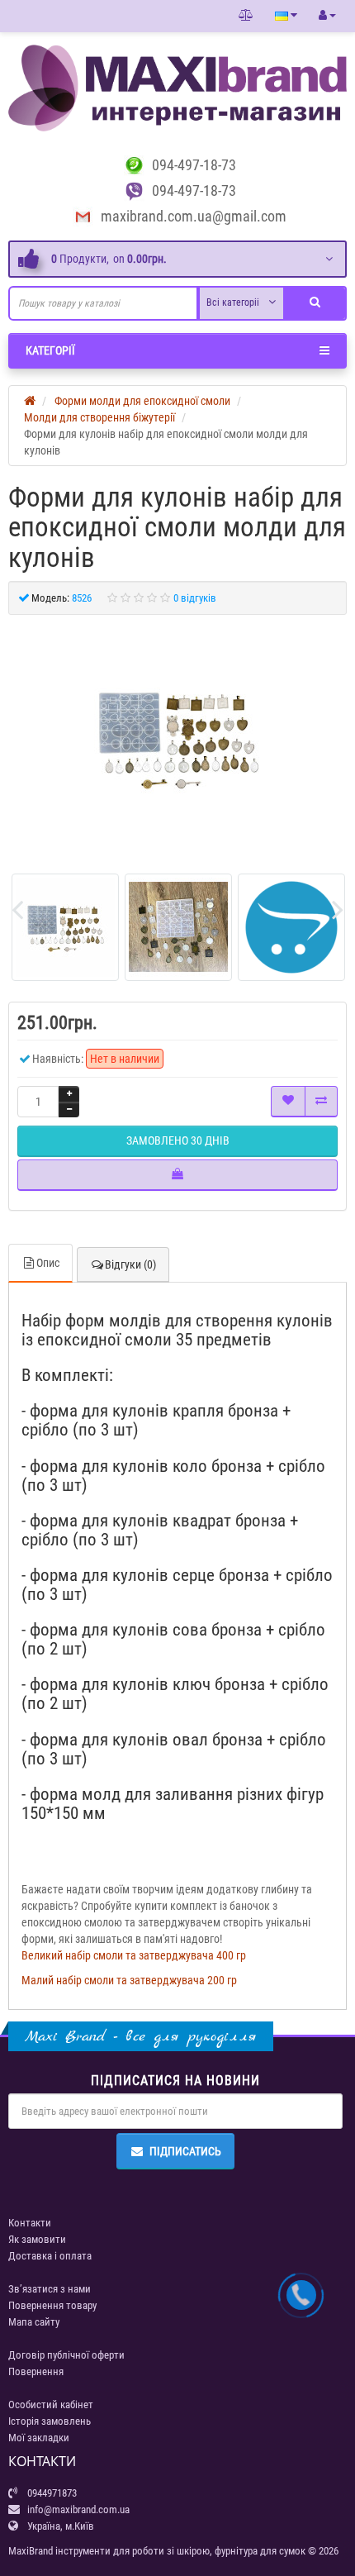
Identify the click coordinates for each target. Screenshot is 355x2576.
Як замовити (37, 2239)
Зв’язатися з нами (50, 2289)
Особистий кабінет (51, 2405)
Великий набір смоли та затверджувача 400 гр (134, 1955)
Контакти (30, 2223)
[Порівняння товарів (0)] (246, 16)
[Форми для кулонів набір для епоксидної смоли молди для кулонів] (177, 738)
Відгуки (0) (130, 1264)
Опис (48, 1263)
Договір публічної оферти (66, 2355)
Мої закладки (39, 2438)
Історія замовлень (50, 2421)
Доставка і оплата (50, 2256)
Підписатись (185, 2151)
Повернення (36, 2371)
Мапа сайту (34, 2322)
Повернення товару (52, 2305)
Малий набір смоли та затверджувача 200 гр (129, 1980)
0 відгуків (195, 598)
